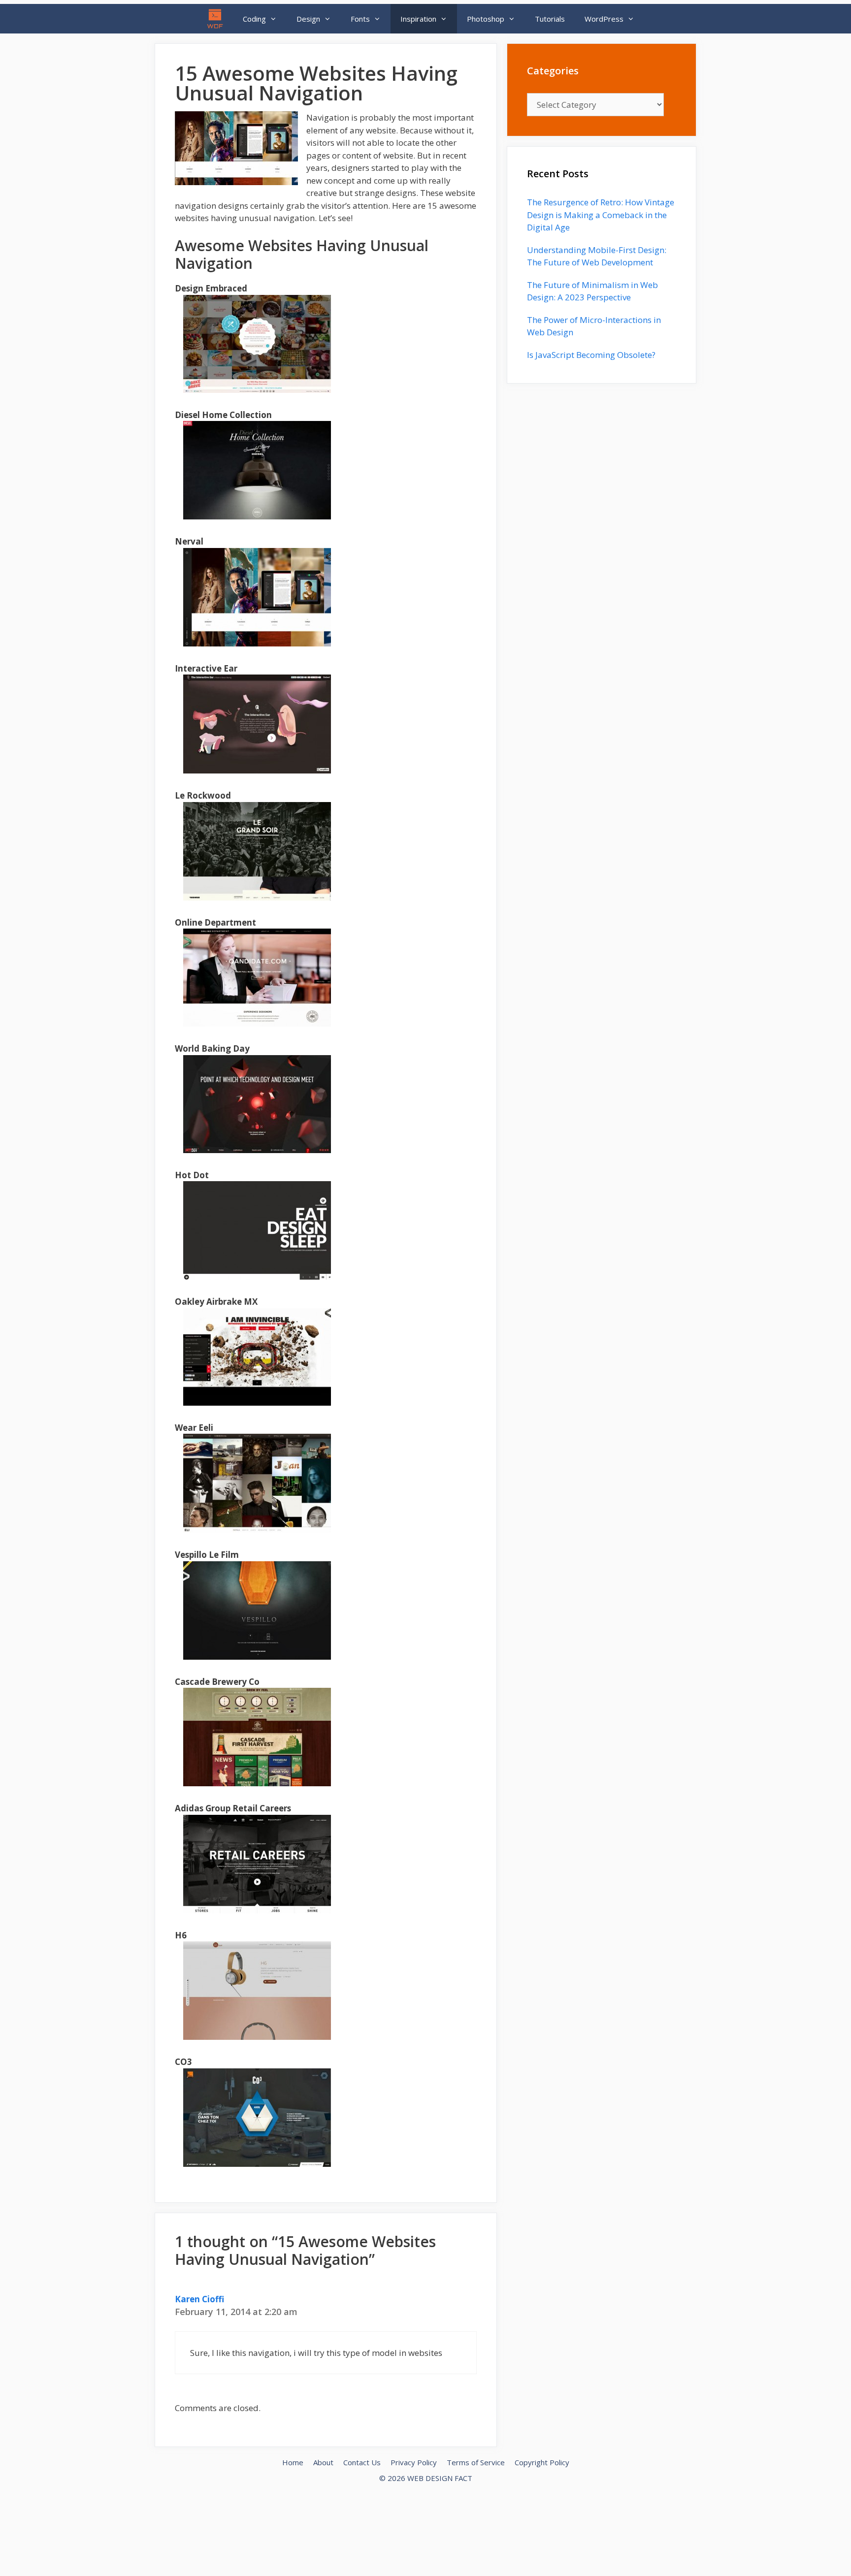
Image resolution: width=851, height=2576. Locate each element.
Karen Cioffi (199, 2299)
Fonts (360, 19)
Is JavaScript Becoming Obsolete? (591, 355)
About (323, 2462)
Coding (254, 19)
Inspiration (418, 19)
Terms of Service (476, 2462)
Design (308, 19)
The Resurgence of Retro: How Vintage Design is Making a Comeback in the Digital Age (601, 215)
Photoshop (486, 19)
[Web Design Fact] (218, 19)
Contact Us (362, 2462)
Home (293, 2462)
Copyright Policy (542, 2462)
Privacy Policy (414, 2462)
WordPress (604, 19)
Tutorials (550, 19)
